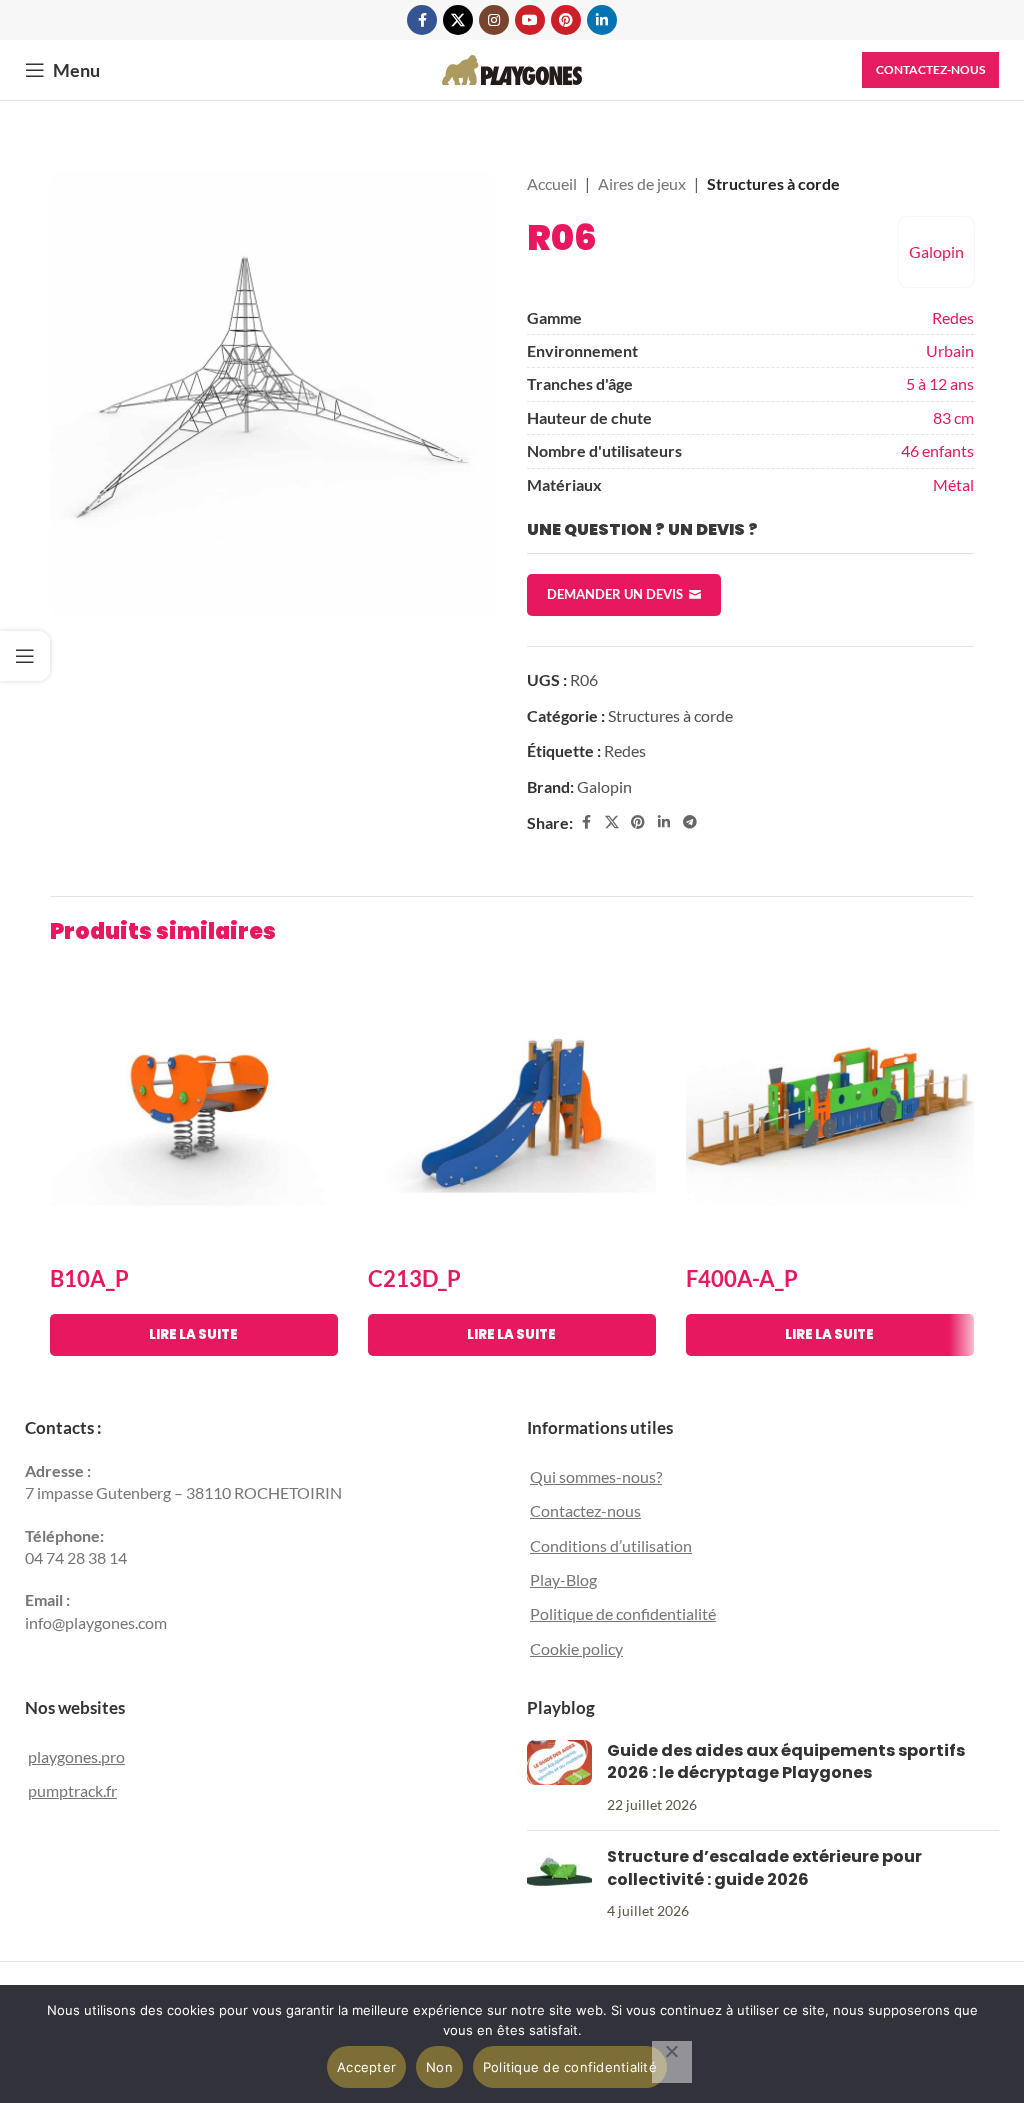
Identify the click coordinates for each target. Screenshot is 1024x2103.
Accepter (366, 2067)
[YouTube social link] (530, 20)
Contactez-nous (930, 69)
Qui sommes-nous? (596, 1476)
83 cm (953, 417)
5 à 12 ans (940, 383)
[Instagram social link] (494, 20)
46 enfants (937, 450)
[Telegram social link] (690, 822)
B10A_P (89, 1278)
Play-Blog (563, 1579)
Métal (953, 484)
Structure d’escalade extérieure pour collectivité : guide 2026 (764, 1867)
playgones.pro (76, 1756)
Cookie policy (576, 1648)
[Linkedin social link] (602, 20)
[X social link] (458, 20)
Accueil (552, 183)
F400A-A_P (742, 1278)
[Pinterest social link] (566, 20)
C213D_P (414, 1278)
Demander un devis (615, 594)
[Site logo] (512, 67)
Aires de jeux (642, 183)
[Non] (672, 2062)
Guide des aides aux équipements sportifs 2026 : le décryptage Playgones (786, 1761)
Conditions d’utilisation (611, 1545)
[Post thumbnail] (559, 1777)
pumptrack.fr (72, 1790)
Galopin (936, 251)
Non (439, 2067)
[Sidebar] (25, 656)
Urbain (950, 350)
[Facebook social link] (422, 20)
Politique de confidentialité (623, 1613)
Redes (953, 317)
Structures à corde (773, 183)
